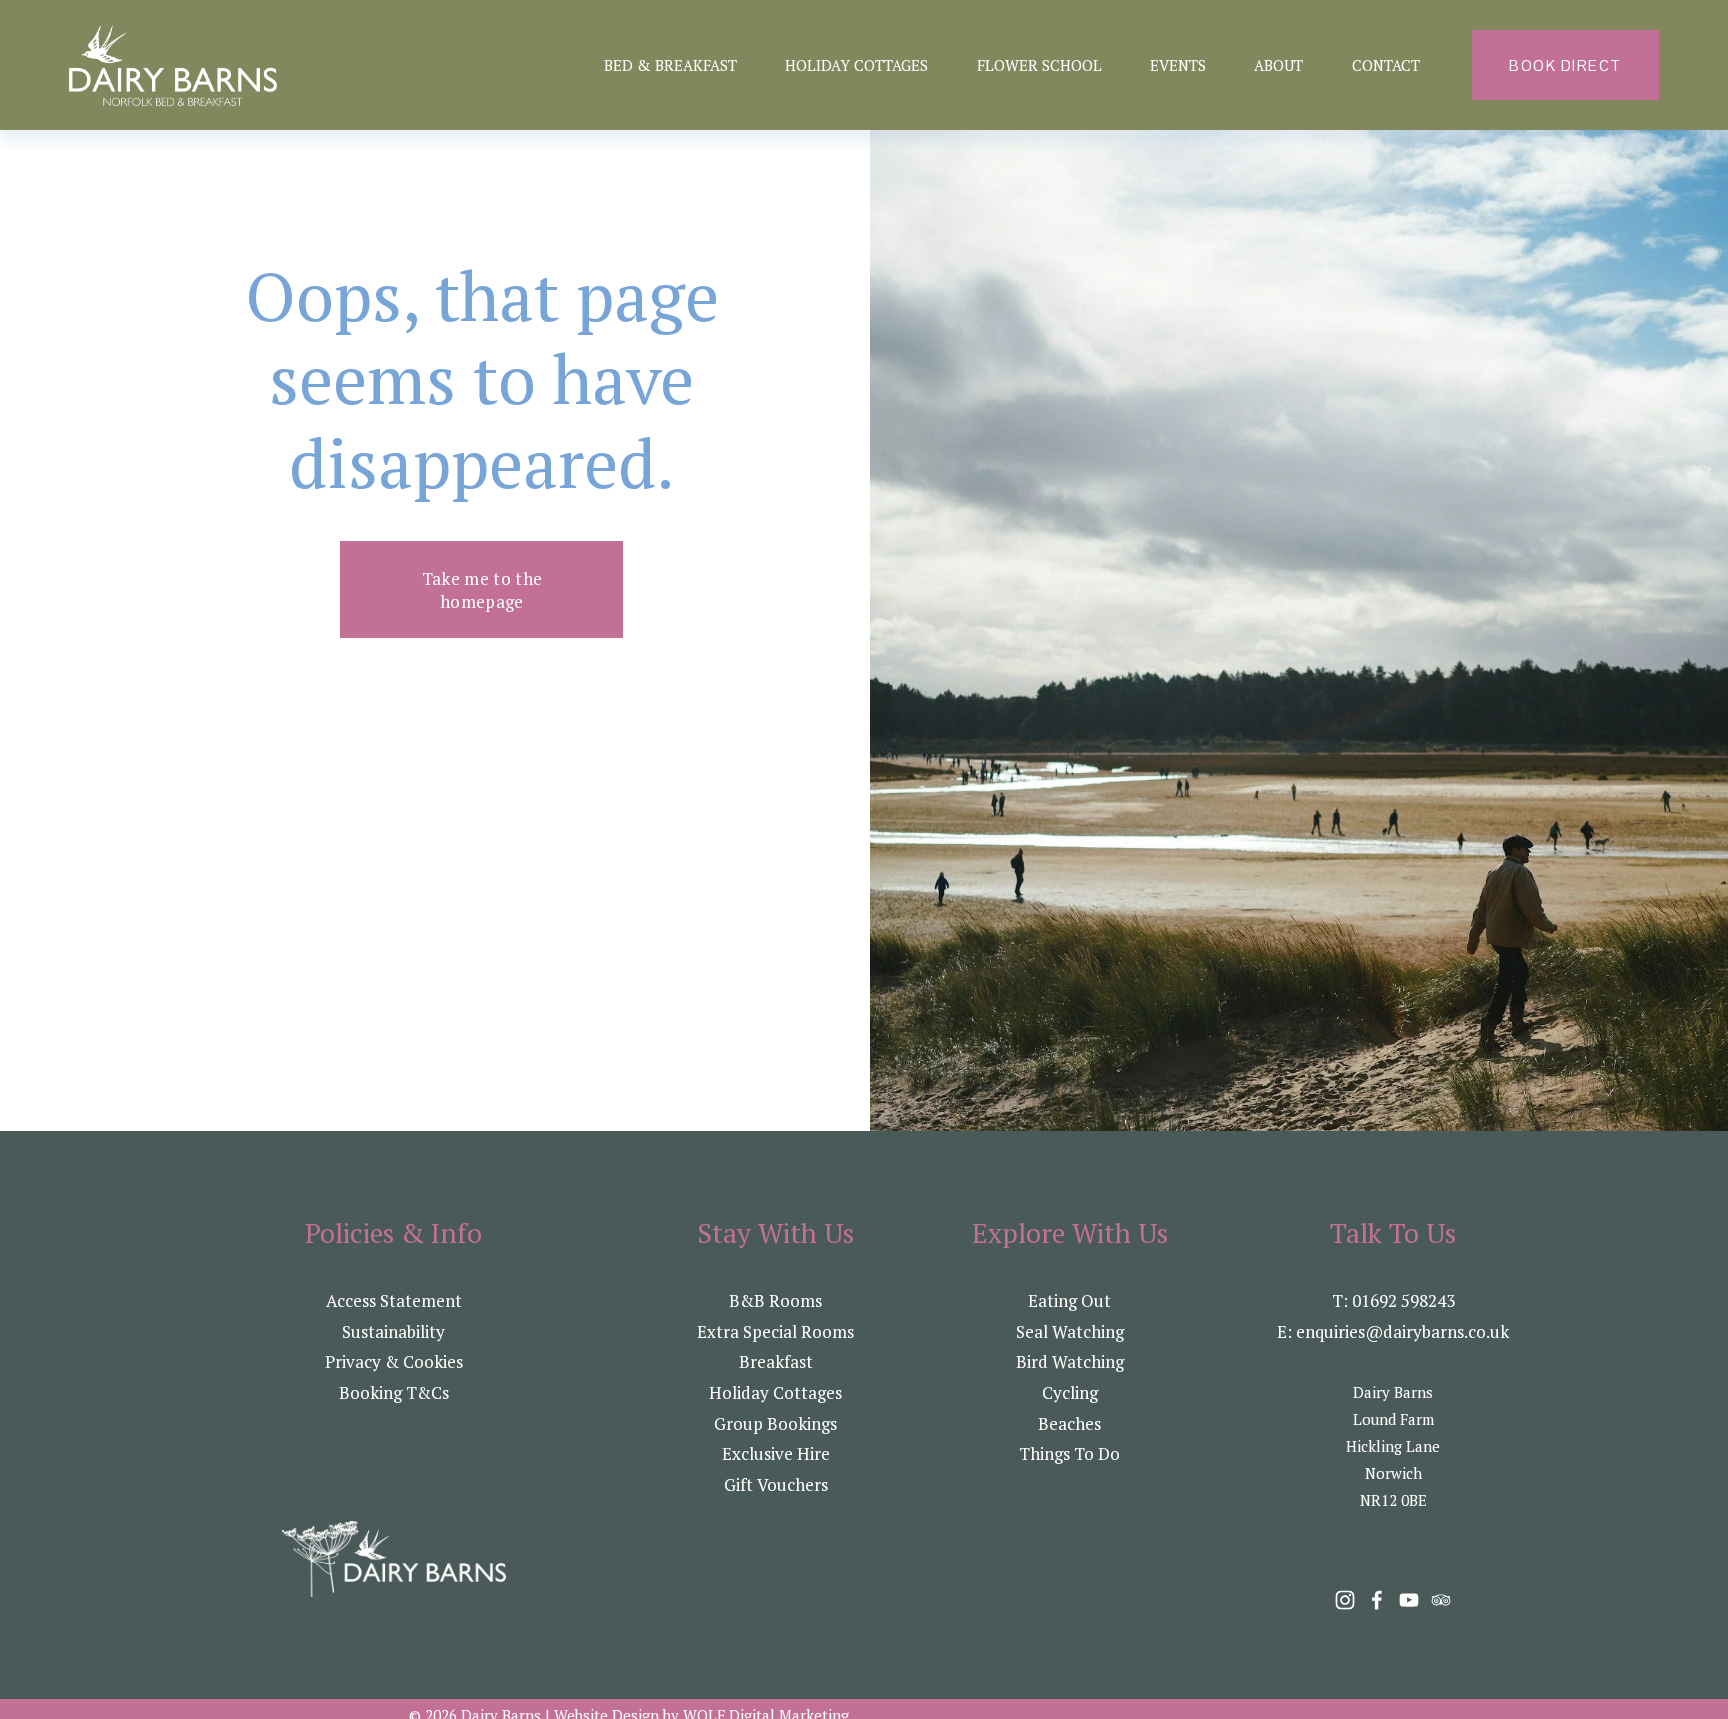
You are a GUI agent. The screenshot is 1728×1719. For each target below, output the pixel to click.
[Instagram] (1345, 1600)
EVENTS (1178, 65)
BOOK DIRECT (1565, 65)
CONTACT (1386, 65)
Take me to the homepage (482, 590)
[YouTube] (1409, 1600)
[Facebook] (1377, 1600)
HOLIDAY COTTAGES (856, 65)
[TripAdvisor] (1441, 1600)
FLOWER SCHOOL (1039, 65)
